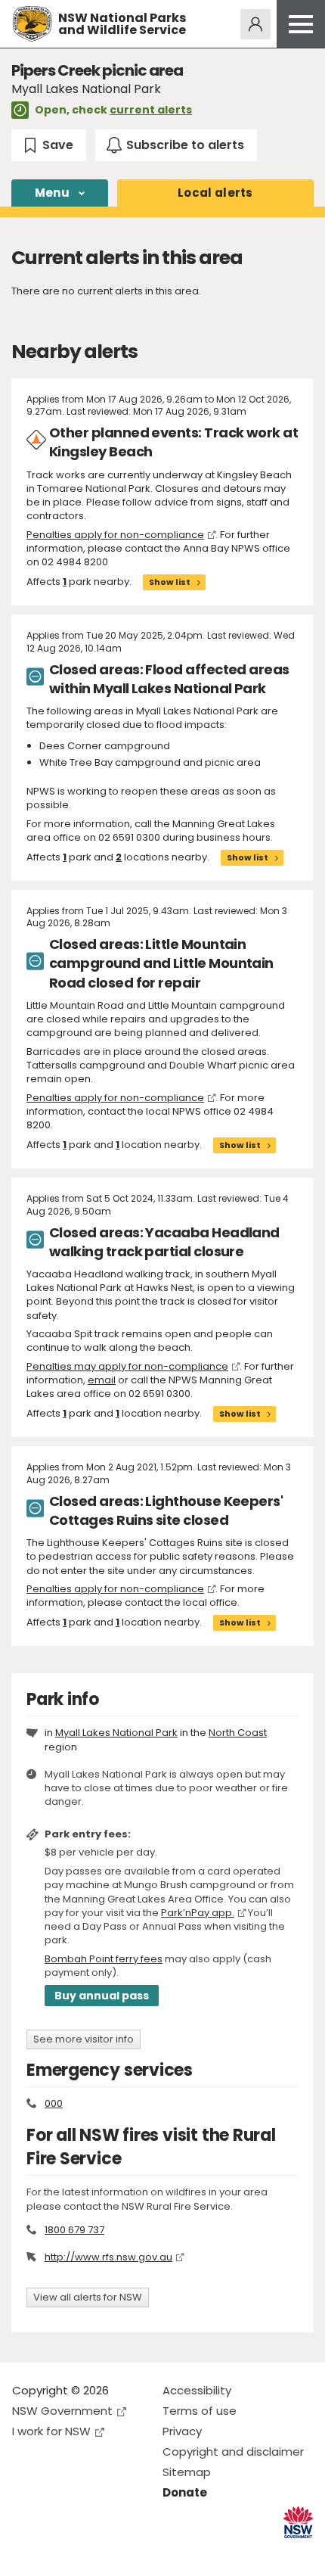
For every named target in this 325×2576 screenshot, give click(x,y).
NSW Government (62, 2411)
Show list (170, 582)
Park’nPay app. (198, 1913)
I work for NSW (51, 2431)
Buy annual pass (102, 1996)
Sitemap (187, 2472)
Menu (52, 193)
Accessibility (197, 2390)
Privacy (182, 2431)
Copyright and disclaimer (233, 2452)
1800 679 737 (74, 2230)
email (102, 1380)
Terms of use (200, 2411)
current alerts (151, 110)
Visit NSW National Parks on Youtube (91, 2552)
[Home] (32, 24)
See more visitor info (84, 2039)
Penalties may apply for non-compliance (127, 1366)
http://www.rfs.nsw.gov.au (108, 2257)
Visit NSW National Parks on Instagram (59, 2552)
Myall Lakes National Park (116, 1733)
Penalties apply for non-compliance (115, 535)
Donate (185, 2492)
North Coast (238, 1733)
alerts (215, 193)
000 (54, 2103)
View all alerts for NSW (88, 2297)
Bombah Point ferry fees (104, 1959)
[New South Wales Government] (298, 2523)
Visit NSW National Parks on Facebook (26, 2552)
